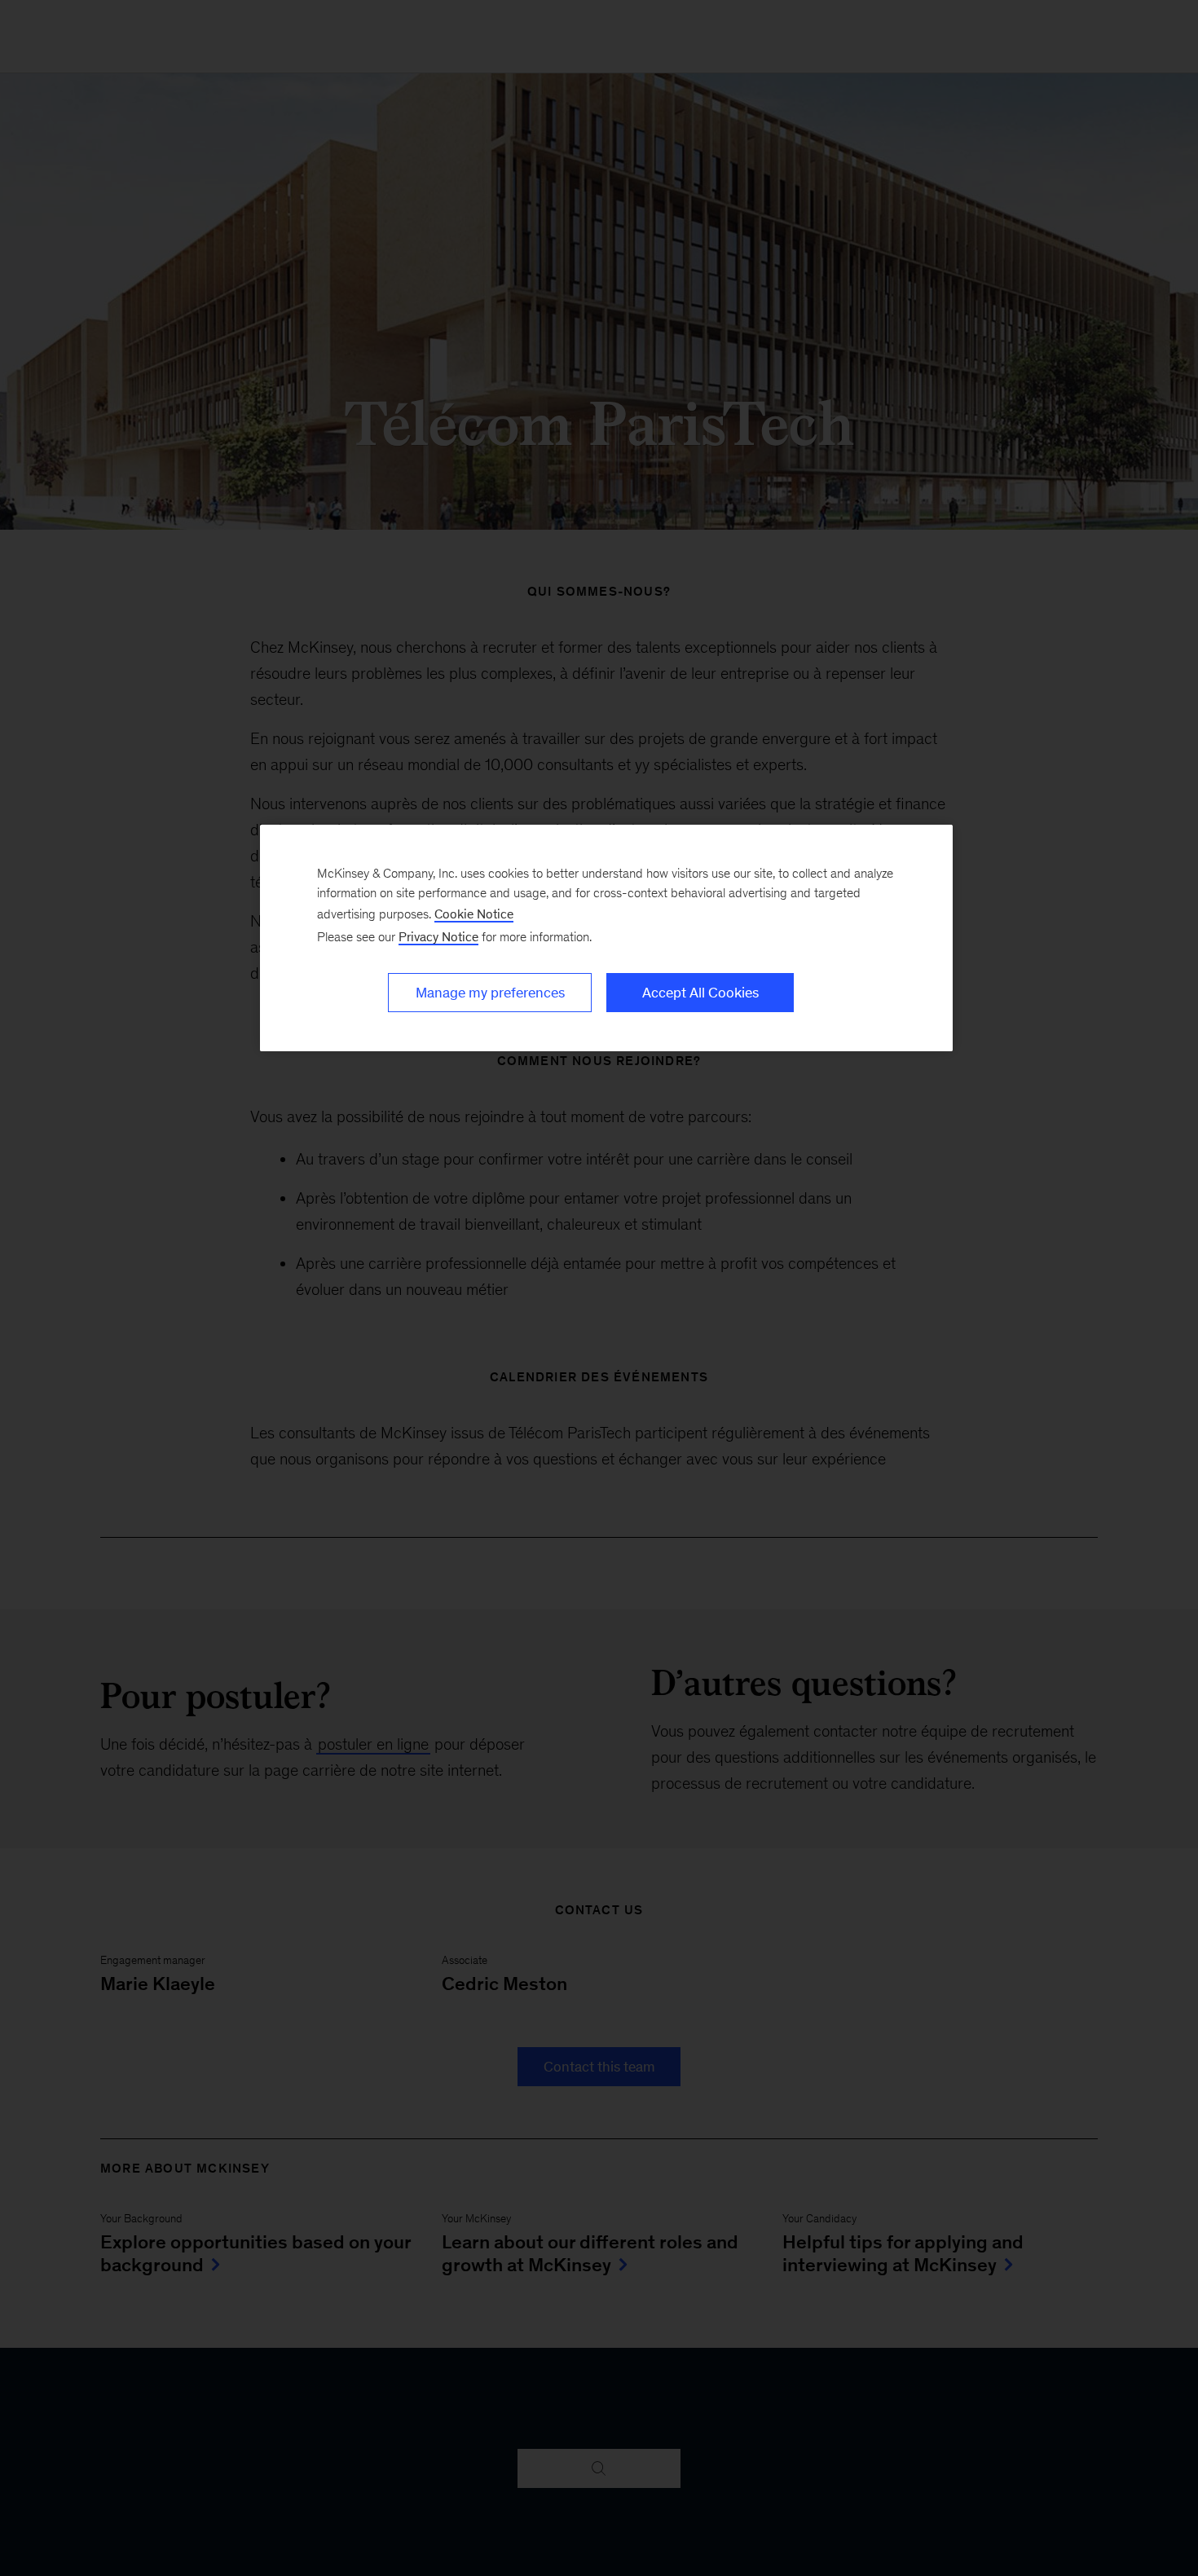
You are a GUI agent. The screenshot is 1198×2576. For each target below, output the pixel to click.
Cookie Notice (474, 914)
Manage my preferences (490, 993)
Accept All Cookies (700, 993)
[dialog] (606, 938)
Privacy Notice (438, 937)
